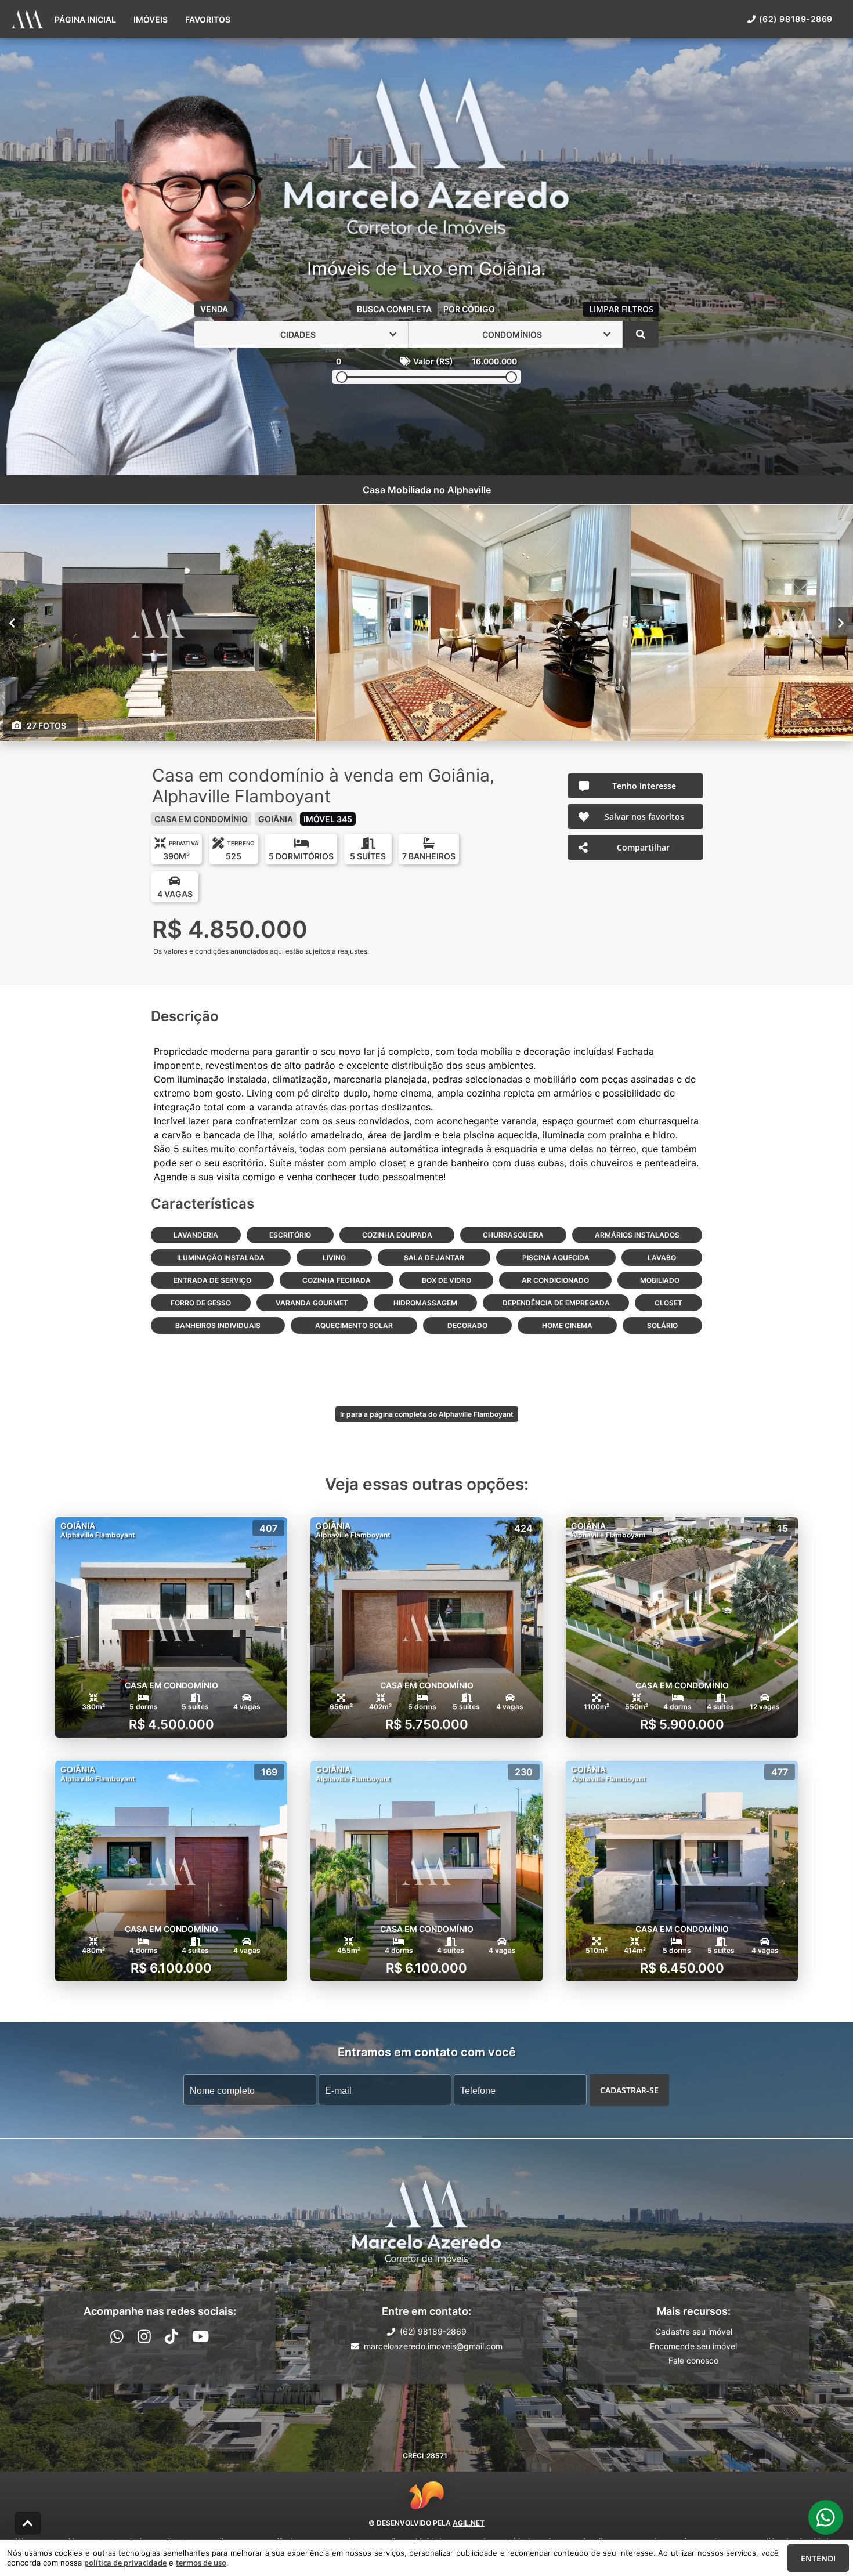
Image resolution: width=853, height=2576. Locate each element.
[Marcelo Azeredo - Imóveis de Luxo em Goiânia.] (426, 157)
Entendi (818, 2558)
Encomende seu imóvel (693, 2346)
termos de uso (201, 2563)
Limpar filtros (621, 309)
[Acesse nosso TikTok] (171, 2336)
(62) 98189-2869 (796, 19)
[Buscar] (641, 334)
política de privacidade (125, 2563)
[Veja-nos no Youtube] (200, 2336)
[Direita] (841, 623)
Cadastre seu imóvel (694, 2331)
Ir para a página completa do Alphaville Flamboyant (427, 1414)
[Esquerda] (12, 623)
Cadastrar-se (629, 2090)
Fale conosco (693, 2360)
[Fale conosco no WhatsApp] (117, 2336)
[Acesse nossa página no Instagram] (144, 2336)
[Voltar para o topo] (28, 2523)
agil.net (469, 2523)
